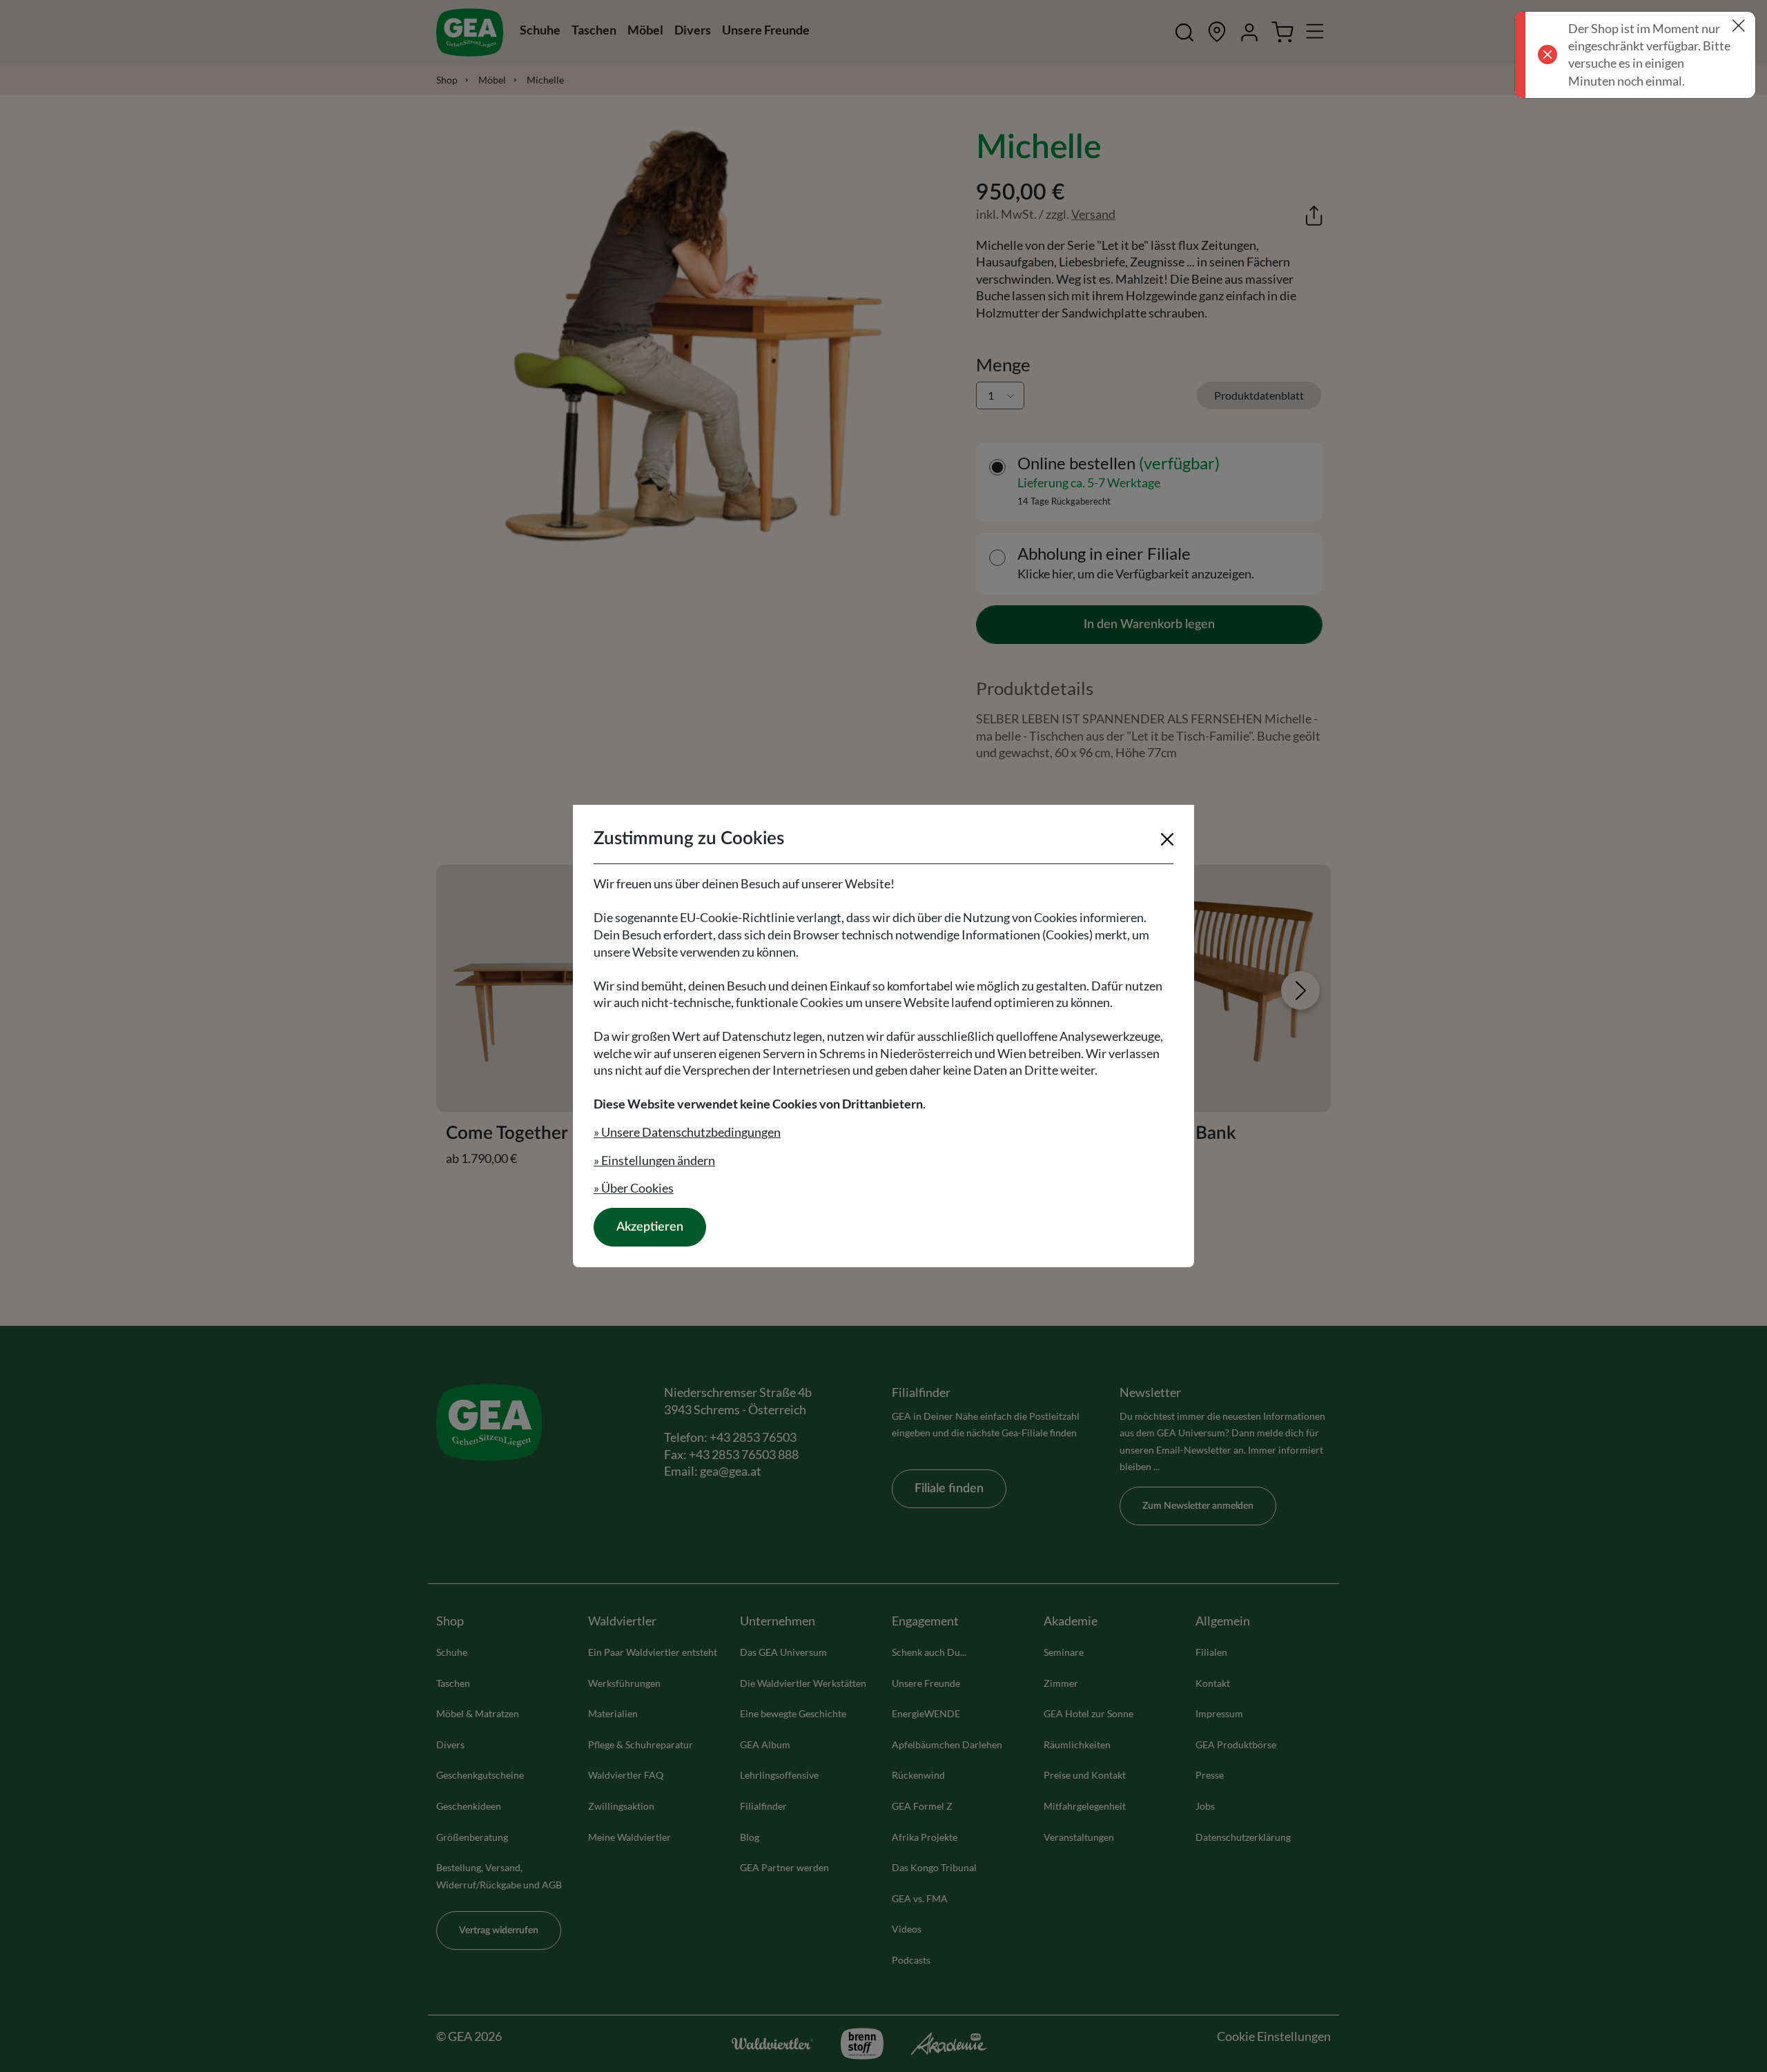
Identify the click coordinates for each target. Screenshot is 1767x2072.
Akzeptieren (650, 1227)
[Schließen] (1167, 839)
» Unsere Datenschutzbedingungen (687, 1132)
